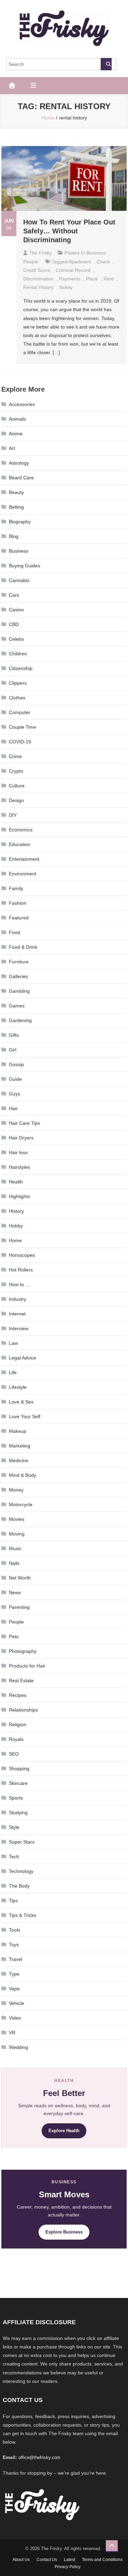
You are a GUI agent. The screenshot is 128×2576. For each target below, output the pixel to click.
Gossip (16, 1064)
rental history (38, 287)
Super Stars (22, 1842)
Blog (14, 536)
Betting (16, 507)
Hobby (16, 1226)
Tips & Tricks (23, 1915)
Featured (19, 918)
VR (12, 2033)
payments (70, 279)
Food (15, 932)
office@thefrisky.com (39, 2457)
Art (12, 448)
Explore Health (64, 2131)
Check (103, 262)
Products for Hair (27, 1666)
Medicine (19, 1460)
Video (15, 2018)
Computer (20, 712)
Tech (14, 1857)
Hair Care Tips (24, 1123)
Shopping (19, 1769)
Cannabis (19, 580)
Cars (14, 595)
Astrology (19, 463)
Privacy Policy (68, 2567)
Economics (21, 830)
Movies (17, 1519)
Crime (15, 756)
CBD (14, 624)
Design (16, 800)
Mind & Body (23, 1475)
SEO (14, 1754)
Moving (17, 1534)
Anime (16, 434)
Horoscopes (22, 1255)
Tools (15, 1930)
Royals (16, 1739)
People (31, 262)
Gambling (19, 991)
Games (17, 1006)
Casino (16, 610)
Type (14, 1974)
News (15, 1592)
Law (13, 1343)
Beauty (16, 492)
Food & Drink (23, 947)
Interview (19, 1328)
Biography (20, 522)
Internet (17, 1314)
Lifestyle (18, 1387)
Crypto (16, 771)
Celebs (16, 639)
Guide (15, 1079)
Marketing (20, 1446)
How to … (19, 1284)
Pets (14, 1636)
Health (16, 1182)
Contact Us (47, 2560)
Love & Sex (21, 1402)
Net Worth (20, 1578)
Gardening (20, 1020)
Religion (18, 1724)
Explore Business (64, 2232)
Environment (23, 874)
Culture (17, 786)
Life (13, 1372)
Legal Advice (23, 1358)
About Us (21, 2560)
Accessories (22, 404)
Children (18, 654)
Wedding (18, 2047)
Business (96, 253)
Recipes (18, 1695)
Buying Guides (25, 566)
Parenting (19, 1607)
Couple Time (23, 727)
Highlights (19, 1196)
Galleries (18, 976)
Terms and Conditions (102, 2560)
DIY (13, 815)
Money (16, 1490)
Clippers (18, 683)
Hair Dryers (21, 1138)
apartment (80, 262)
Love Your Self (25, 1416)
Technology (21, 1871)
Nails (14, 1563)
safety (66, 287)
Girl (13, 1050)
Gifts (14, 1035)
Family (16, 888)
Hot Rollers (21, 1270)
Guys (15, 1094)
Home (15, 1240)
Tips (13, 1901)
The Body (19, 1886)
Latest (69, 2560)
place (92, 279)
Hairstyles (19, 1167)
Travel (16, 1959)
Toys (14, 1945)
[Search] (106, 64)
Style (14, 1827)
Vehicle (17, 2003)
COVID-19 (20, 742)
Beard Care (21, 478)
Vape (14, 1989)
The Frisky (40, 253)
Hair (13, 1108)
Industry (18, 1299)
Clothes (17, 698)
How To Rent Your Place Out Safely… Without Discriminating (69, 231)
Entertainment (24, 859)
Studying (18, 1813)
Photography (23, 1651)
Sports (16, 1798)
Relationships (23, 1710)
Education (20, 844)
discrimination (38, 279)
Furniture (19, 962)
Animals (17, 419)
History (16, 1211)
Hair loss (18, 1152)
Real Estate (21, 1680)
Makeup (18, 1431)
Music (15, 1548)
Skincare (18, 1783)
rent (109, 279)
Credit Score (37, 270)
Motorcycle (21, 1504)
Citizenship (21, 668)
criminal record (73, 270)
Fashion (18, 903)
